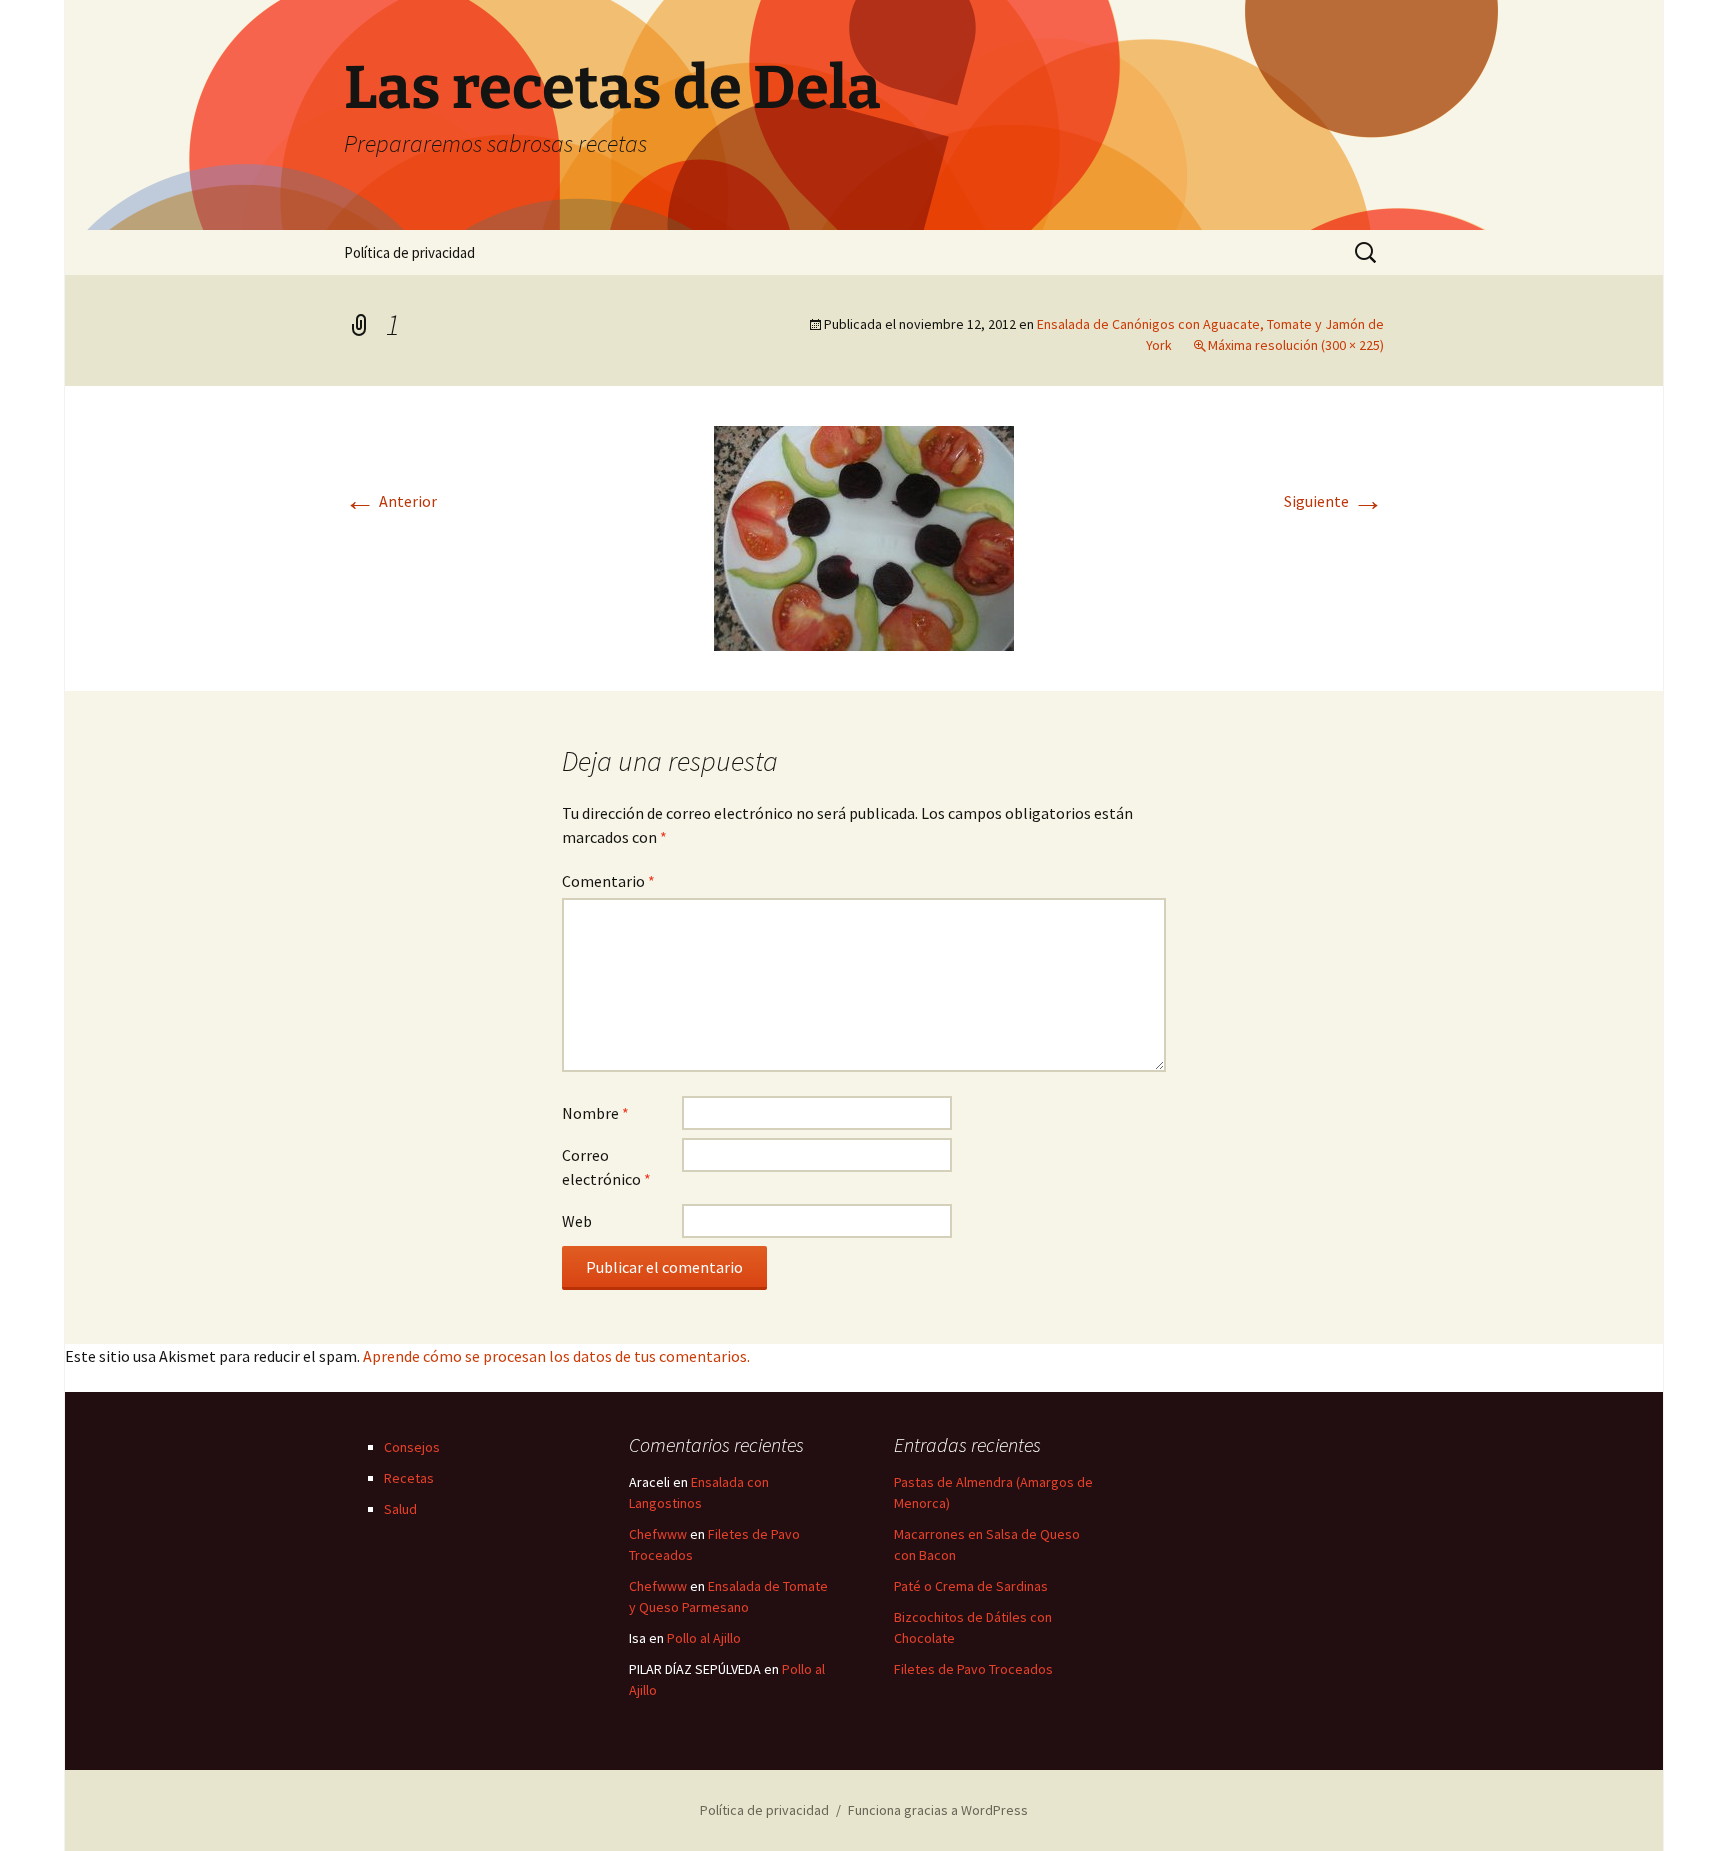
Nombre (595, 1113)
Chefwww (658, 1534)
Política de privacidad (409, 252)
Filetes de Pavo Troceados (973, 1669)
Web (577, 1221)
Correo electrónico (606, 1167)
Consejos (412, 1447)
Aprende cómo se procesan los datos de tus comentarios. (556, 1356)
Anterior (390, 501)
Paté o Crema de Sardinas (971, 1586)
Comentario (608, 881)
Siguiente (1334, 501)
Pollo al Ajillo (704, 1638)
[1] (864, 536)
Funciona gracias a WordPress (938, 1810)
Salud (400, 1509)
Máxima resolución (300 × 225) (1296, 345)
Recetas (409, 1478)
